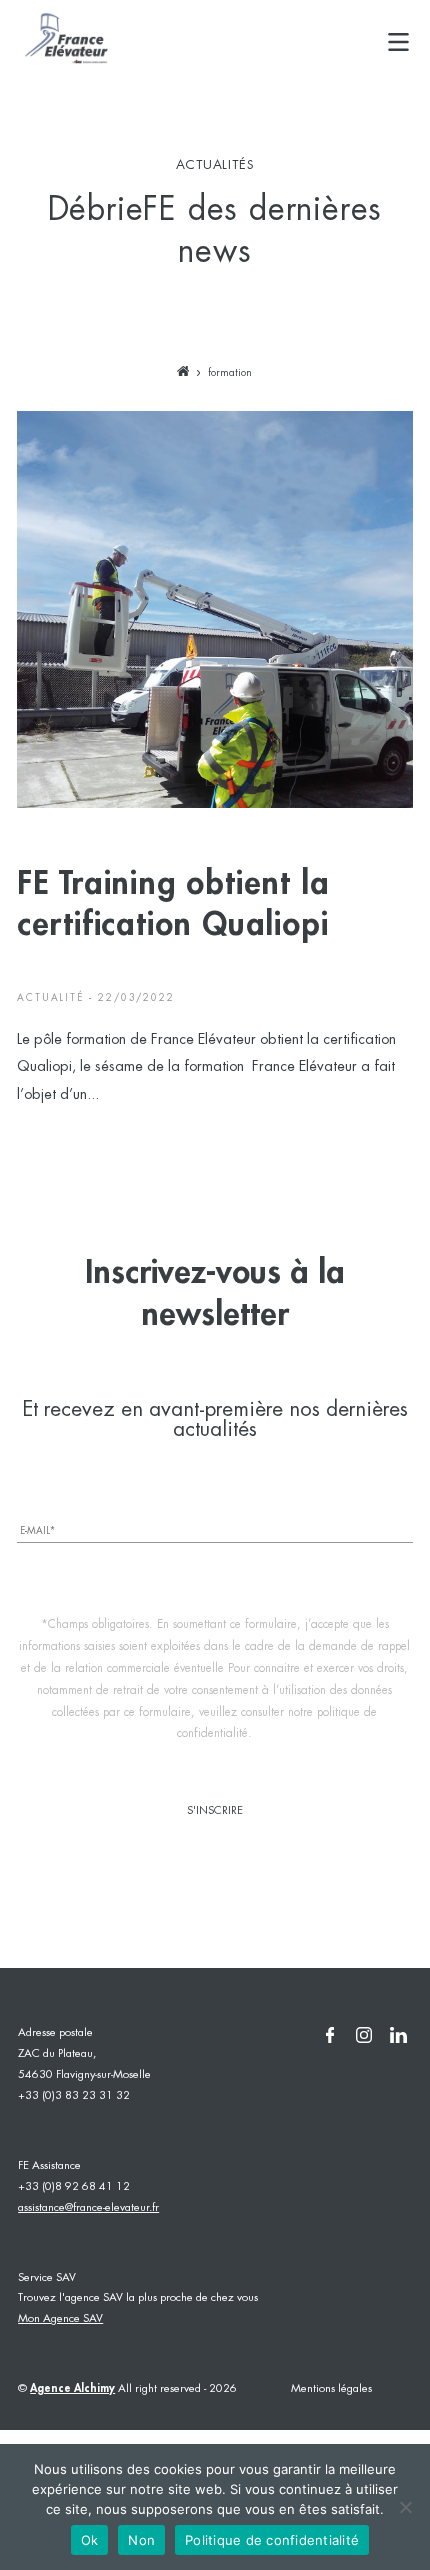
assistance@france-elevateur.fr (88, 2208)
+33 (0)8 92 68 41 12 (74, 2187)
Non (141, 2540)
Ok (90, 2540)
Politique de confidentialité (272, 2540)
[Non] (405, 2507)
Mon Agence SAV (60, 2319)
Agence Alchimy (72, 2388)
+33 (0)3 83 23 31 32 (74, 2096)
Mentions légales (331, 2389)
